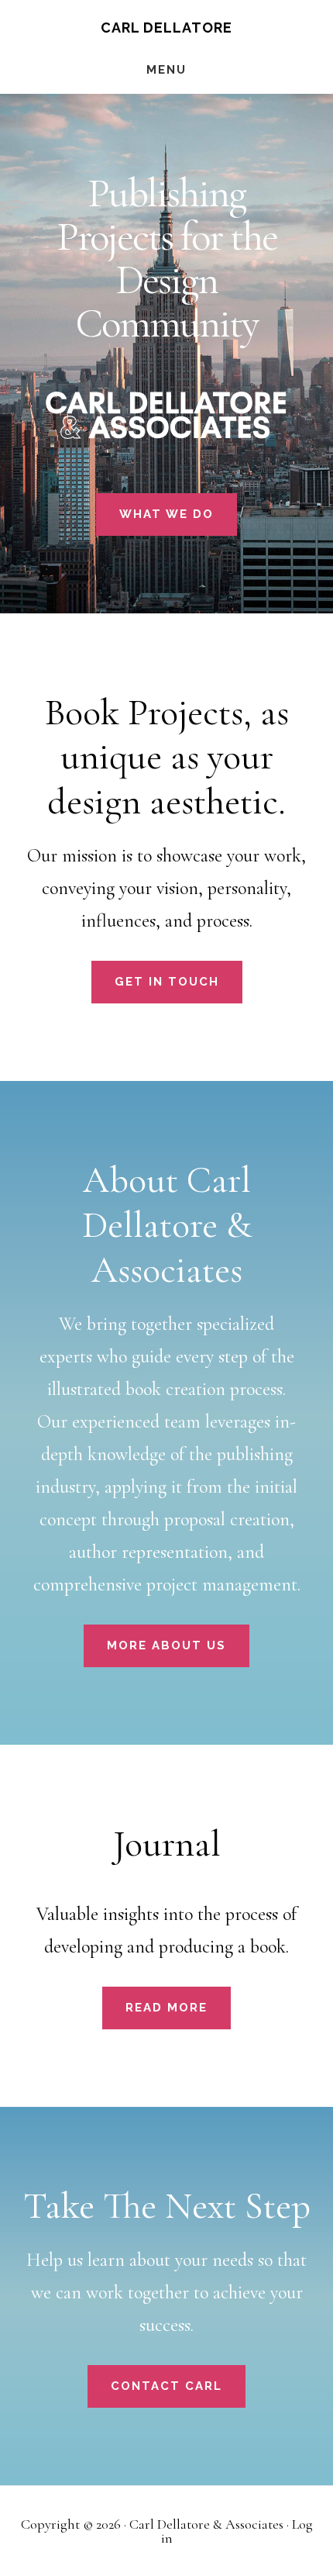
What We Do (166, 514)
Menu (166, 70)
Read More (166, 2008)
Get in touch (167, 982)
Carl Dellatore (166, 28)
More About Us (166, 1645)
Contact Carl (166, 2386)
